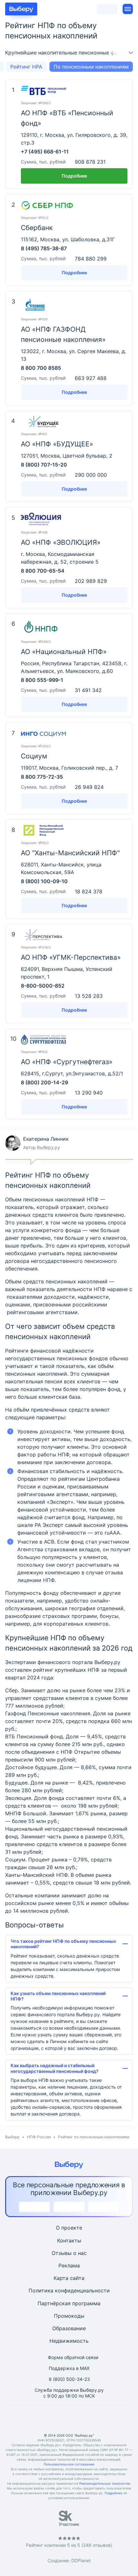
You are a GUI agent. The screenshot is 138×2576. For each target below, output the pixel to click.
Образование (69, 2328)
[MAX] (69, 2419)
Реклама (69, 2265)
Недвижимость (69, 2341)
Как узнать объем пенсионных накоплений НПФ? (58, 1996)
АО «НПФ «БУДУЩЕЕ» (57, 444)
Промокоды (69, 2316)
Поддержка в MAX (69, 2368)
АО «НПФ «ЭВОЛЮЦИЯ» (61, 542)
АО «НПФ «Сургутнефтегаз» (67, 1062)
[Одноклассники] (54, 2419)
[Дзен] (84, 2419)
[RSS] (100, 2419)
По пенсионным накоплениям (91, 67)
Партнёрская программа (69, 2303)
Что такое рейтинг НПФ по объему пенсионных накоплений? (63, 1944)
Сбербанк (37, 228)
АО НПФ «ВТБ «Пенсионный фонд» (67, 118)
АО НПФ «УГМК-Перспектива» (71, 957)
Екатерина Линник (37, 1143)
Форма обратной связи (73, 2357)
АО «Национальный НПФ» (64, 652)
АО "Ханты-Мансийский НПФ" (70, 853)
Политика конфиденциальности (69, 2290)
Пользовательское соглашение (69, 2464)
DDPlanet (81, 2560)
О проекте (69, 2228)
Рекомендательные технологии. (105, 2483)
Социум (34, 756)
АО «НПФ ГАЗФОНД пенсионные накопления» (63, 334)
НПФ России (39, 2137)
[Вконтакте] (38, 2419)
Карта (61, 2278)
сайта (77, 2278)
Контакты (69, 2241)
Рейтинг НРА (26, 67)
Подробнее (74, 176)
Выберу (12, 2137)
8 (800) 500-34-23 (69, 2379)
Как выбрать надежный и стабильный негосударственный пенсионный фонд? (55, 2068)
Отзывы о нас (69, 2253)
